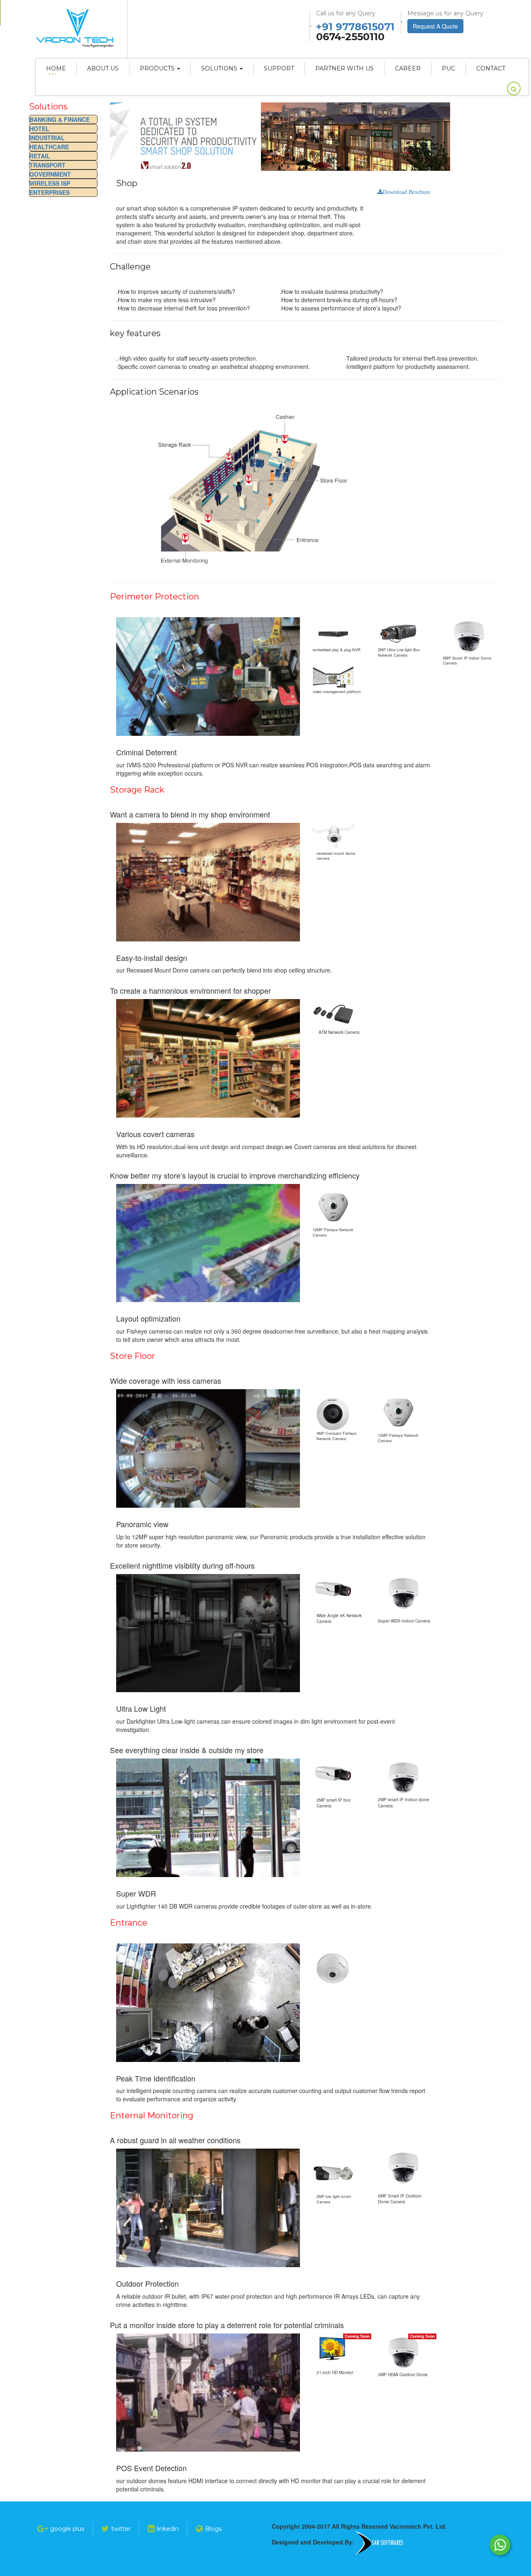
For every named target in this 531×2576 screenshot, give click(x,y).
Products (157, 68)
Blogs (213, 2529)
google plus (67, 2529)
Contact (491, 68)
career (408, 68)
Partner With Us (345, 68)
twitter (121, 2529)
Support (279, 68)
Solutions (219, 68)
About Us (103, 68)
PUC (448, 68)
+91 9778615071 (355, 27)
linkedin (168, 2529)
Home (56, 68)
